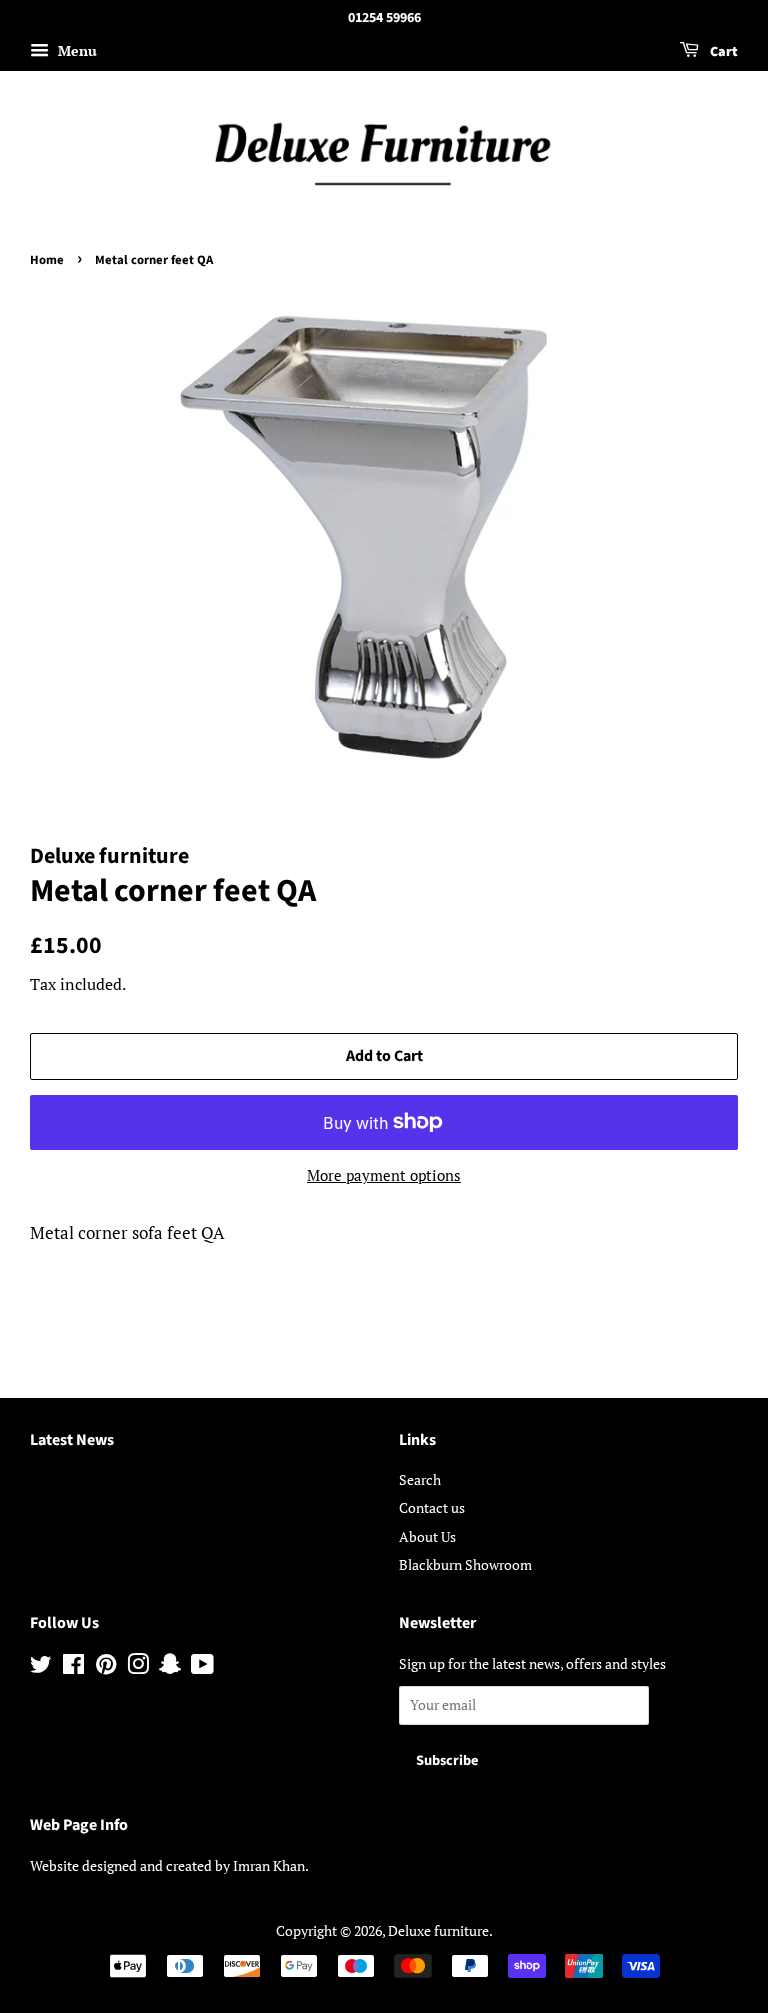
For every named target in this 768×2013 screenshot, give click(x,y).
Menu (75, 50)
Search (420, 1479)
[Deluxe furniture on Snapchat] (170, 1667)
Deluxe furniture (438, 1930)
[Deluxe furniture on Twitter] (41, 1667)
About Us (427, 1536)
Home (47, 260)
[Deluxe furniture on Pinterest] (106, 1667)
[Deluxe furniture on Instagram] (138, 1667)
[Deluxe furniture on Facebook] (73, 1667)
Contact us (432, 1507)
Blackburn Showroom (465, 1564)
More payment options (384, 1175)
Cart (722, 52)
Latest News (72, 1440)
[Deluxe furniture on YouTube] (202, 1667)
